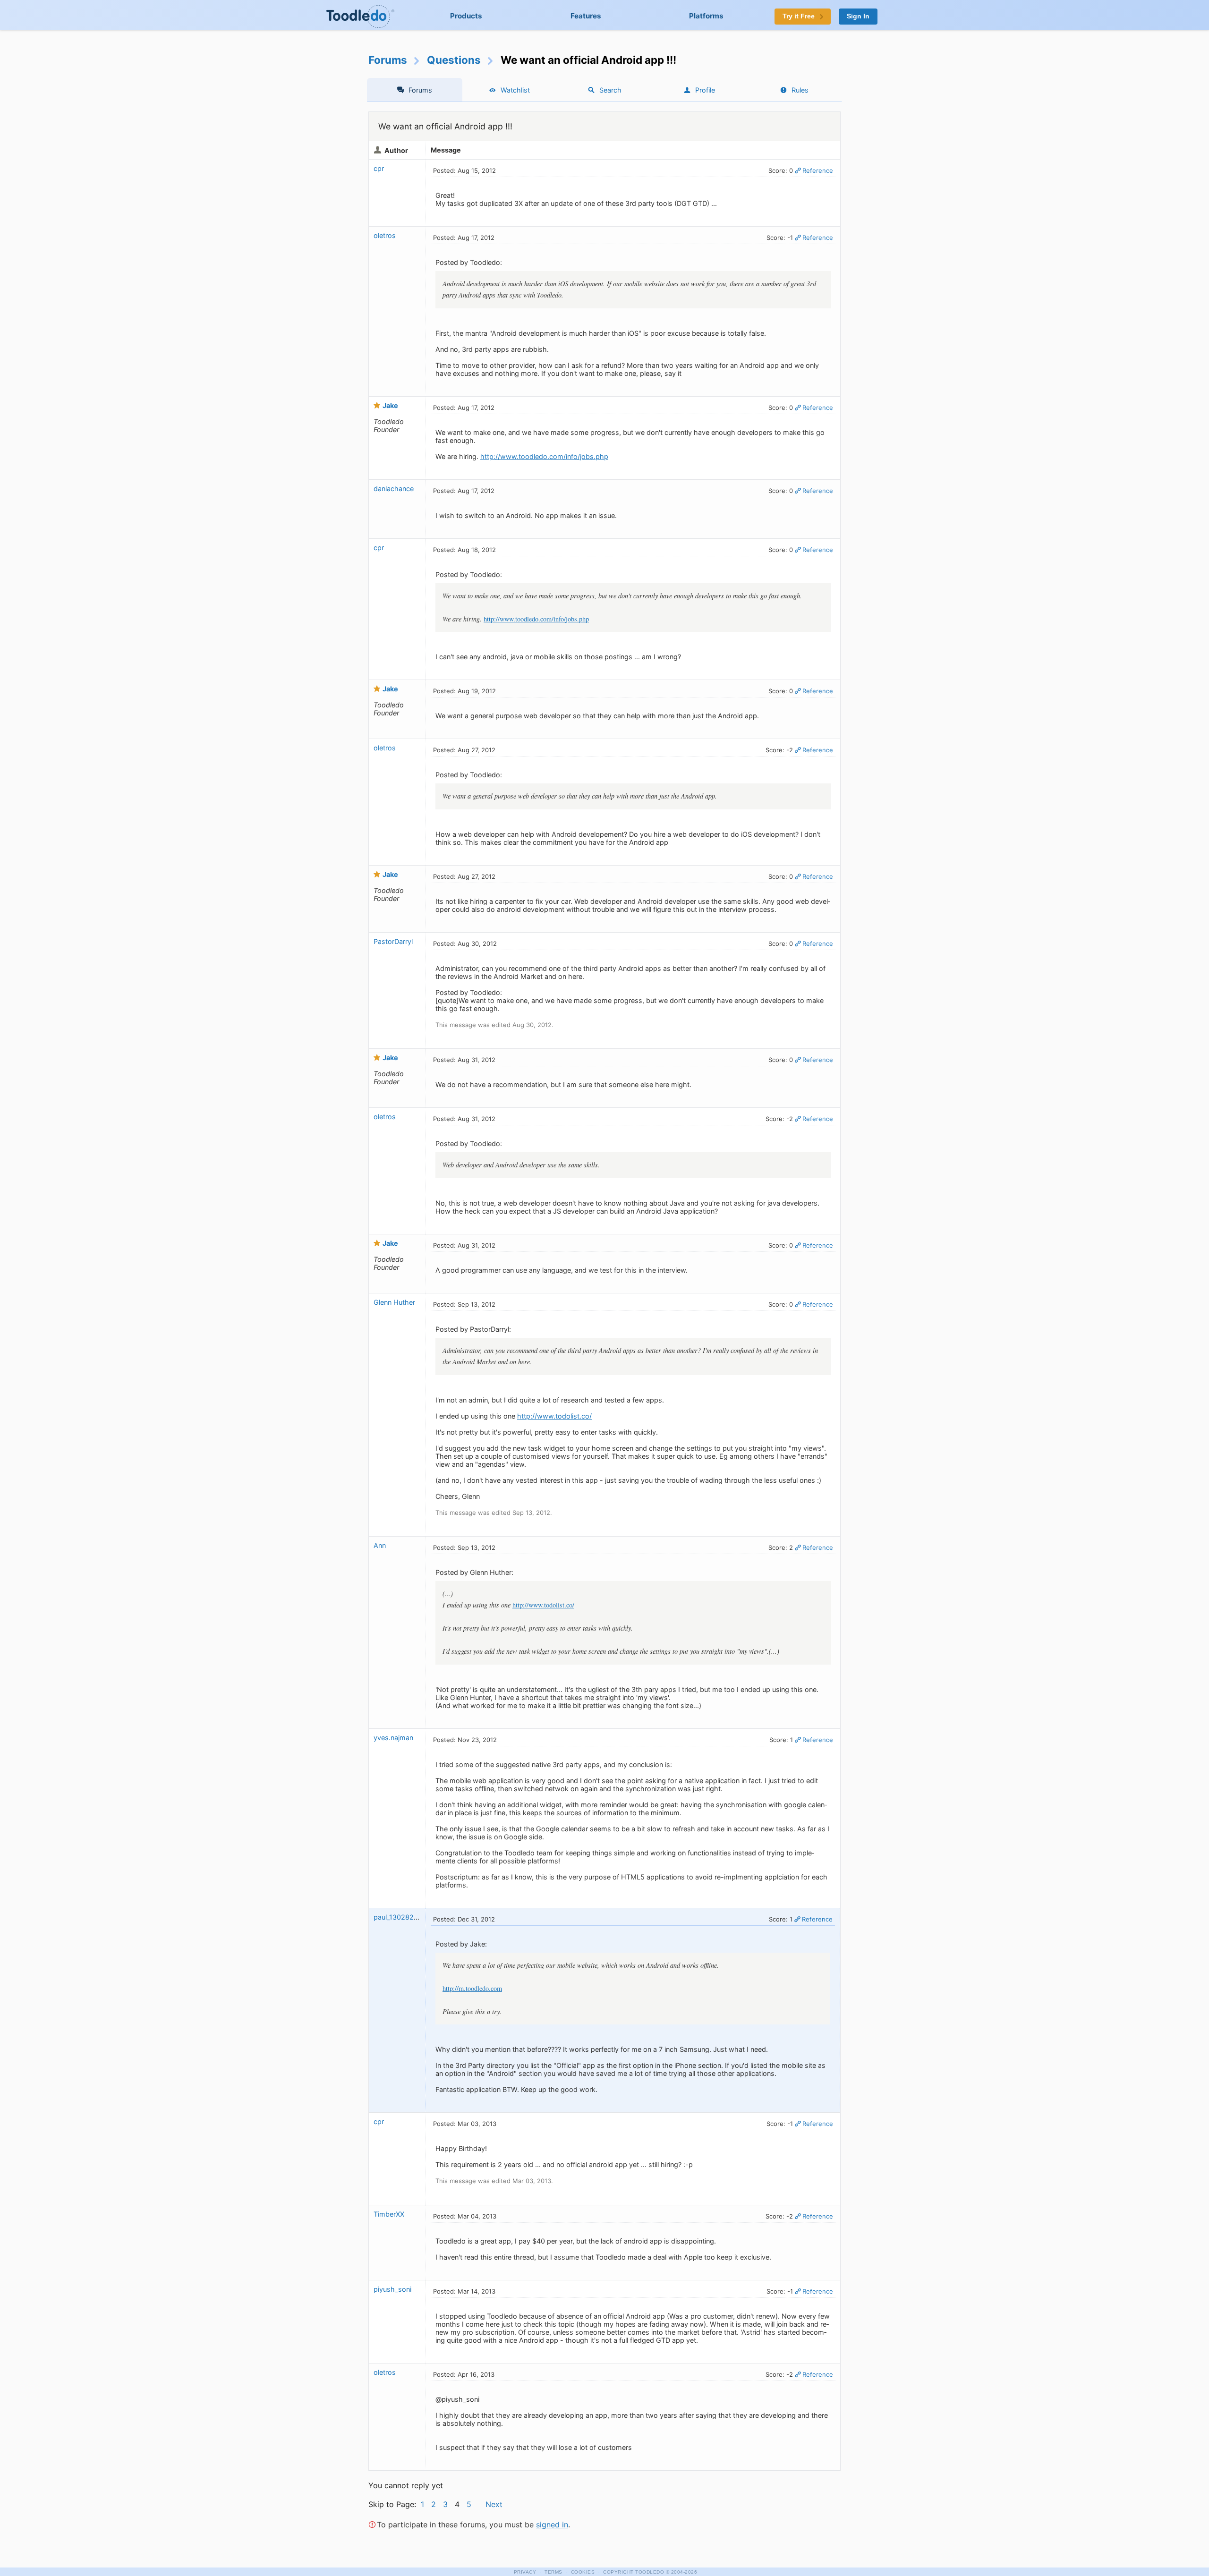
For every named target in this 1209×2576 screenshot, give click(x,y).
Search (610, 90)
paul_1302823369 (402, 1917)
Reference (818, 170)
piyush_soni (392, 2289)
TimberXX (389, 2214)
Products (466, 16)
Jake (390, 405)
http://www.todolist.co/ (554, 1416)
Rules (800, 90)
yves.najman (393, 1738)
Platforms (706, 16)
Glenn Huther (394, 1302)
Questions (454, 60)
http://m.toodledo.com (472, 1988)
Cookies (583, 2572)
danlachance (394, 489)
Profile (705, 90)
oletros (385, 235)
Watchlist (515, 90)
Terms (553, 2572)
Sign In (858, 16)
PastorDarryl (393, 941)
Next (494, 2504)
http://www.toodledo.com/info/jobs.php (544, 456)
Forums (388, 60)
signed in (552, 2525)
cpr (379, 168)
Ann (380, 1545)
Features (586, 16)
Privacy (525, 2572)
